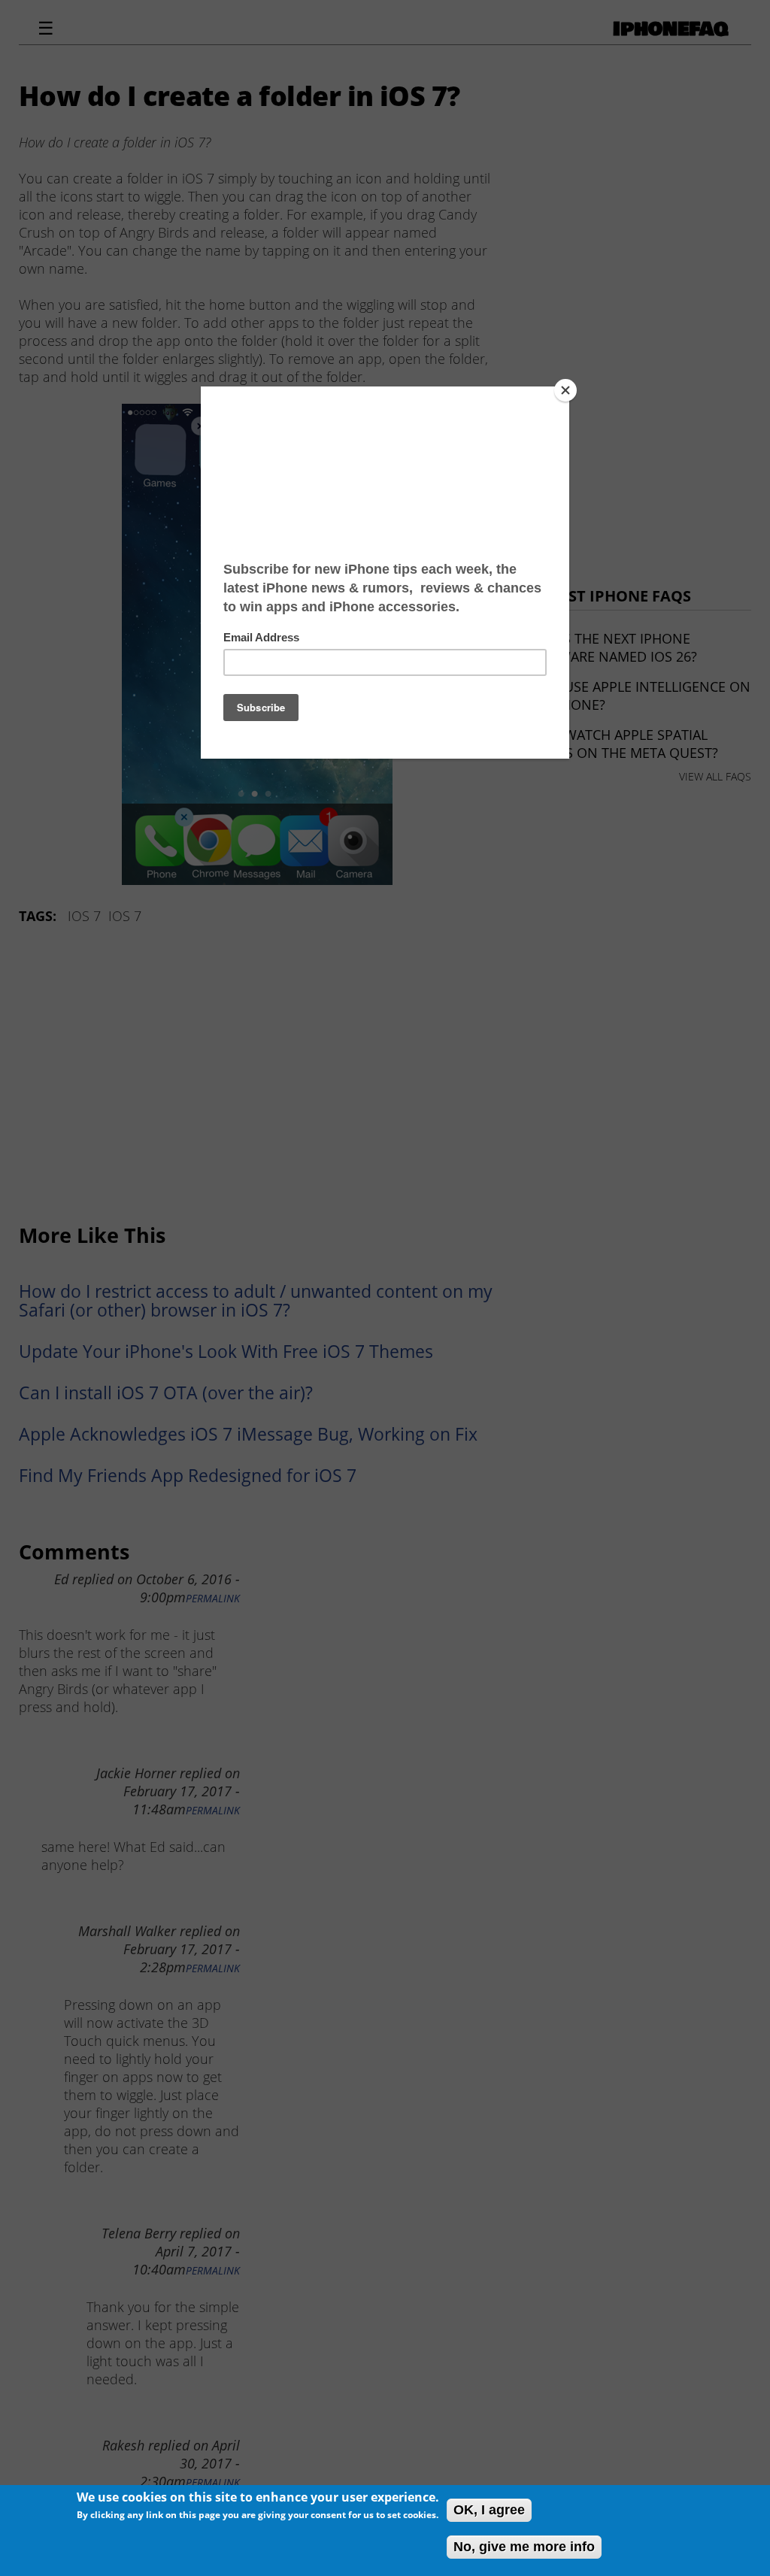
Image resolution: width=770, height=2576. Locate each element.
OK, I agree (489, 2510)
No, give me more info (524, 2547)
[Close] (565, 390)
